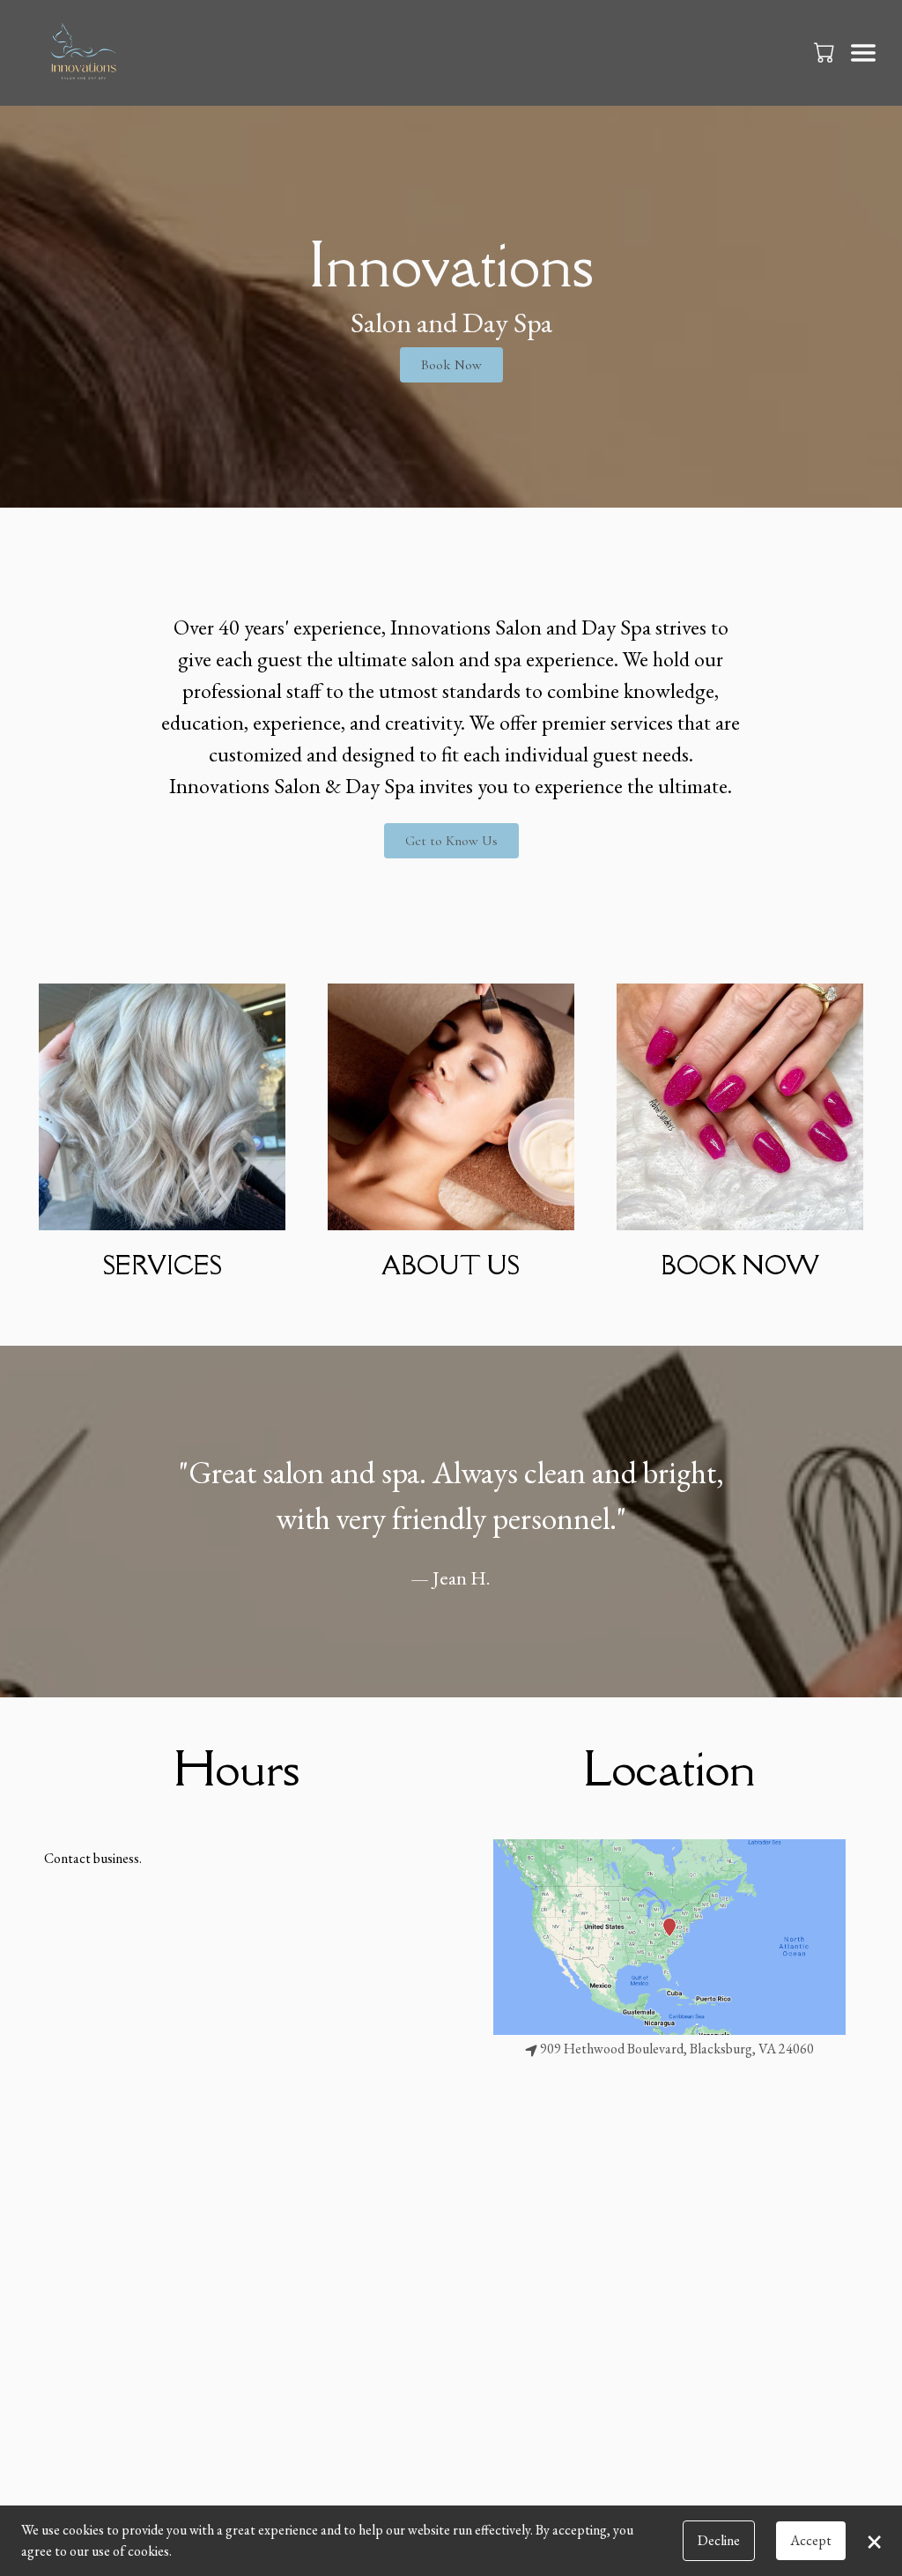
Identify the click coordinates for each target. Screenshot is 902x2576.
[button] (826, 52)
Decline (719, 2540)
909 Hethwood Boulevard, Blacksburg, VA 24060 (677, 2049)
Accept (811, 2540)
